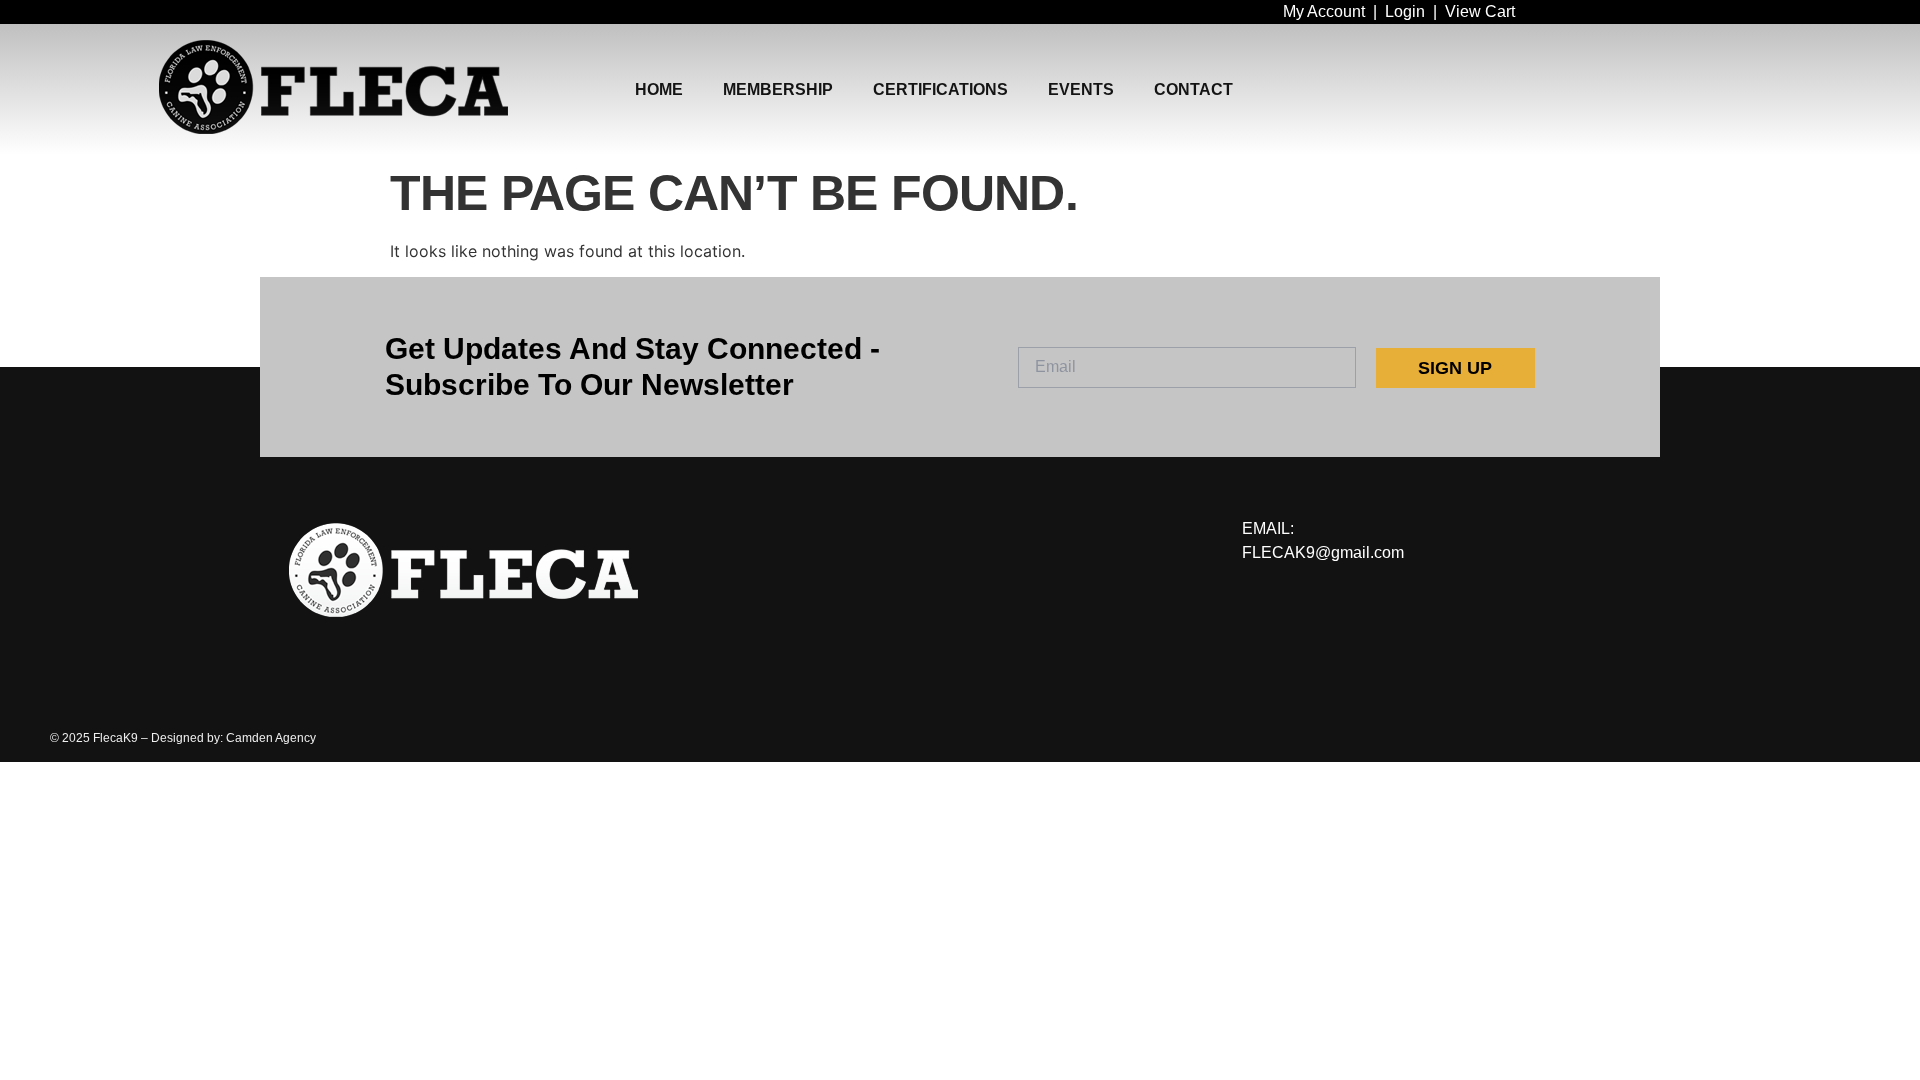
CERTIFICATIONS (940, 89)
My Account (1324, 11)
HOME (659, 89)
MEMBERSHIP (778, 89)
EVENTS (1081, 89)
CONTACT (1193, 89)
